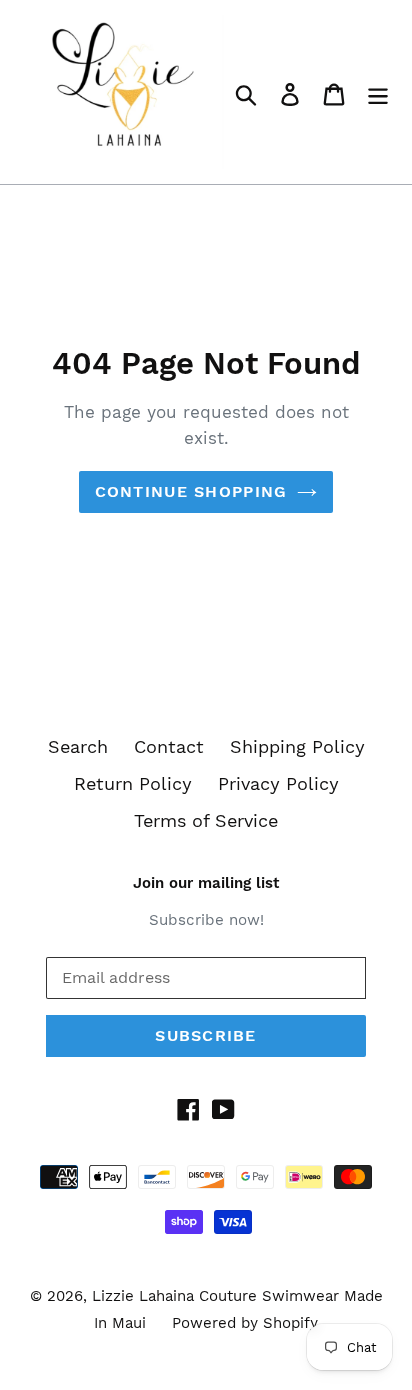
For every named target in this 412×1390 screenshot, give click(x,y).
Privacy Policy (278, 783)
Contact (169, 746)
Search (78, 746)
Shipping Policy (297, 746)
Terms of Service (206, 820)
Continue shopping (191, 491)
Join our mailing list (206, 883)
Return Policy (133, 783)
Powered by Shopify (245, 1323)
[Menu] (378, 92)
